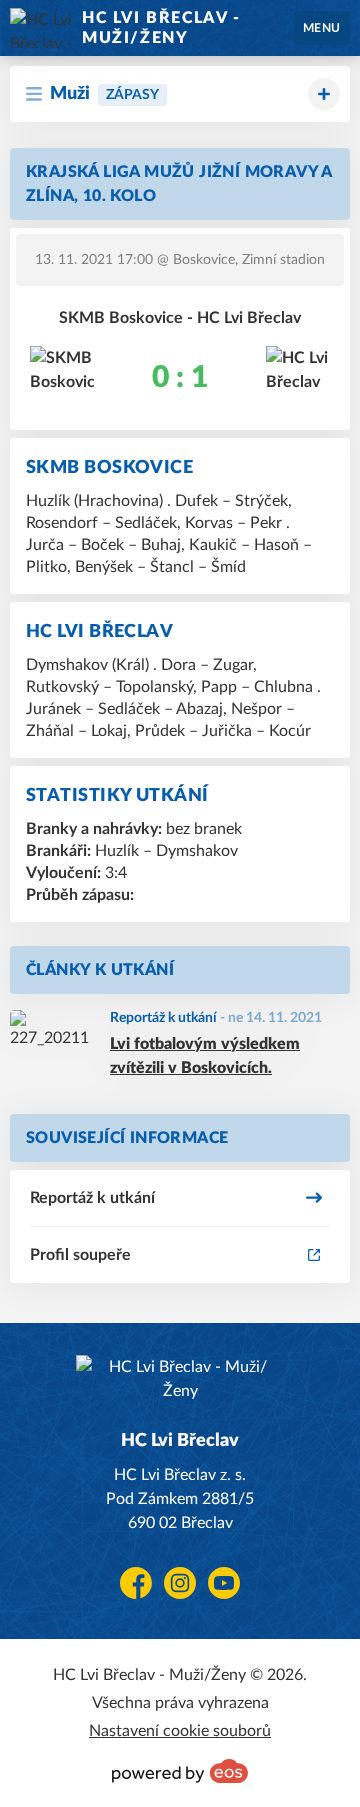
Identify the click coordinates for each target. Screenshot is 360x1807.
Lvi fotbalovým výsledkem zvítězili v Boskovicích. (205, 1056)
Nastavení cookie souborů (180, 1731)
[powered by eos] (180, 1771)
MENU (322, 28)
